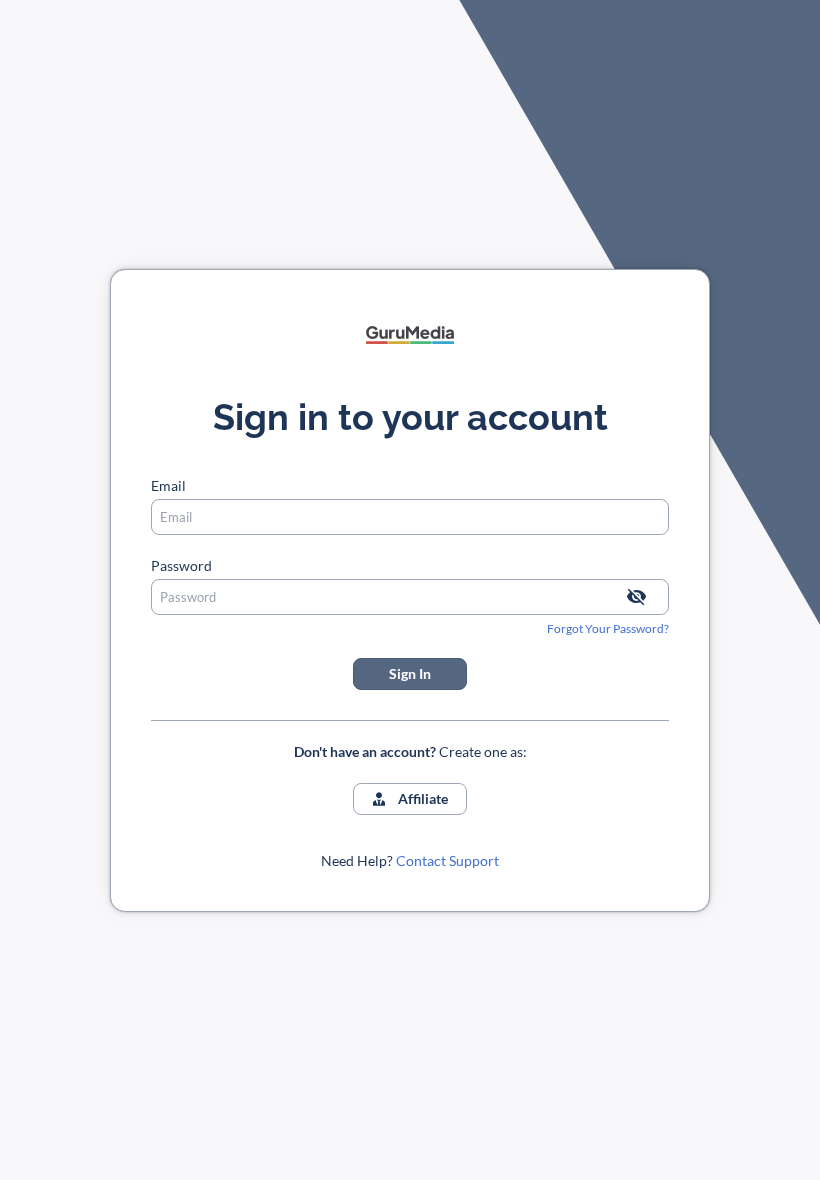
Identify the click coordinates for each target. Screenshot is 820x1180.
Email (168, 485)
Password (181, 565)
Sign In (410, 673)
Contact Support (447, 860)
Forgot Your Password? (608, 628)
